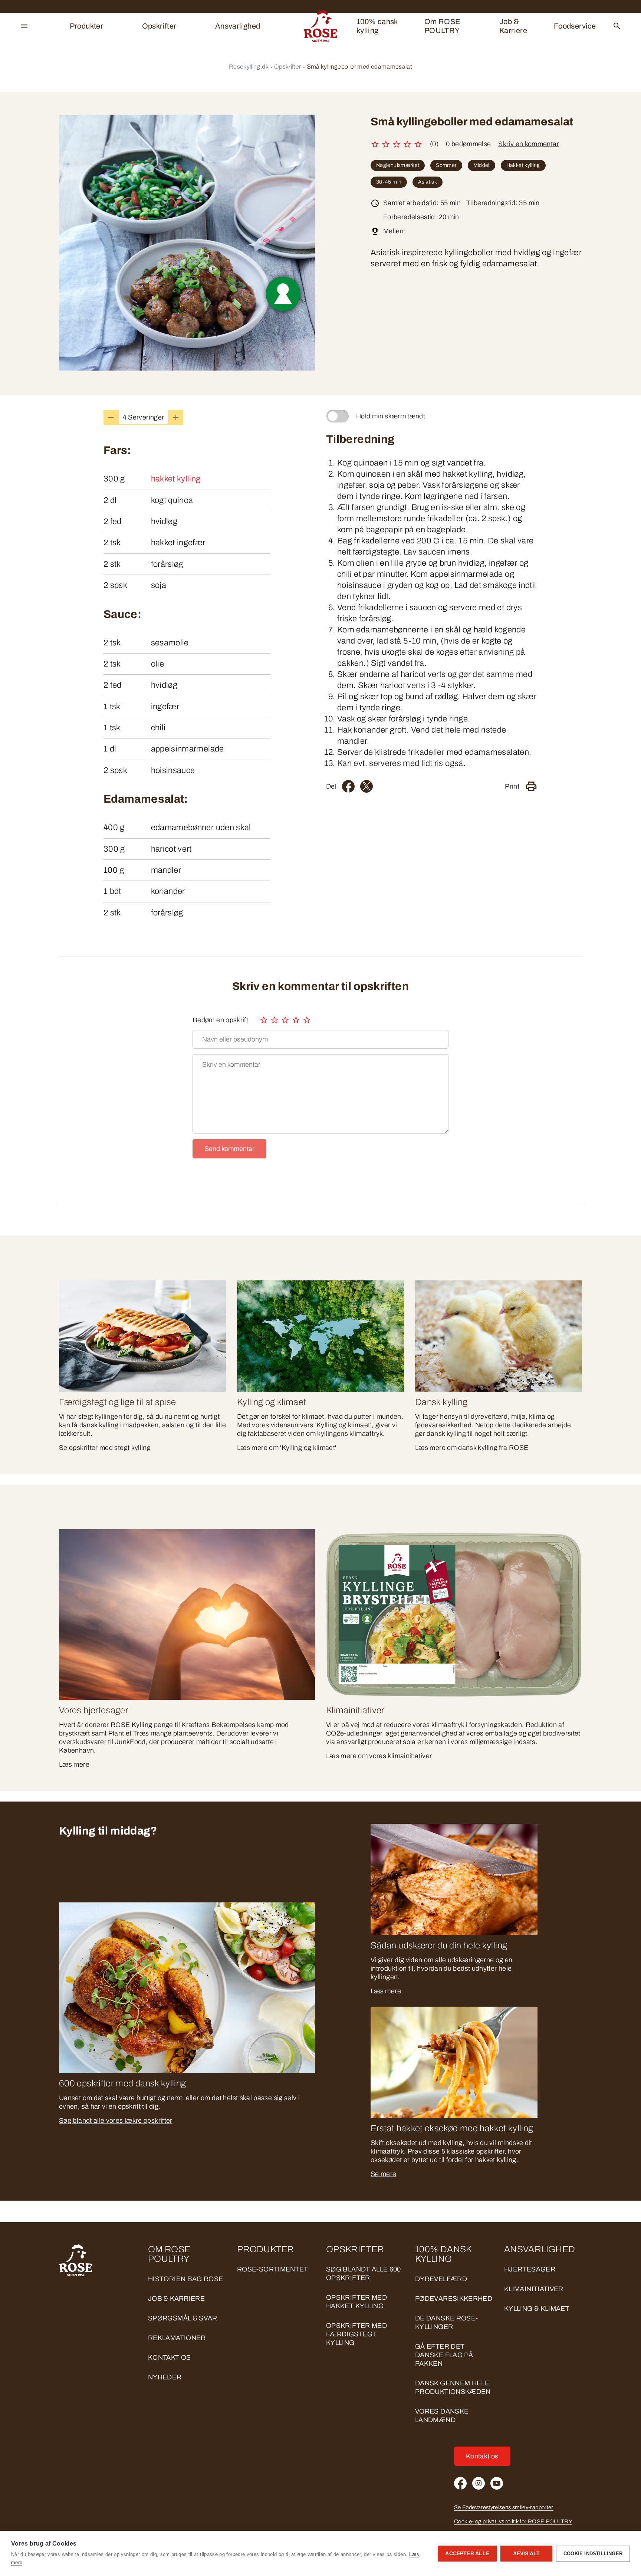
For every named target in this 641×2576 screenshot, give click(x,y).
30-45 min (389, 182)
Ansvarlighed (238, 26)
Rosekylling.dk (249, 67)
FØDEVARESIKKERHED (454, 2299)
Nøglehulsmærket (398, 165)
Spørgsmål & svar (183, 2318)
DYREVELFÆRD (441, 2279)
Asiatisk (428, 182)
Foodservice (575, 26)
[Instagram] (479, 2483)
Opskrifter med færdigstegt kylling (356, 2334)
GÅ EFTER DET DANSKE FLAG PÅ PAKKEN (444, 2355)
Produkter (86, 26)
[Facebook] (348, 786)
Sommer (446, 165)
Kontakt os (170, 2358)
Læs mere (386, 1991)
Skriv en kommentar (528, 144)
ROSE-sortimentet (273, 2269)
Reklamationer (177, 2338)
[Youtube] (497, 2483)
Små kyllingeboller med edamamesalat (360, 67)
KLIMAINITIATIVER (534, 2289)
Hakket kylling (523, 165)
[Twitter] (366, 786)
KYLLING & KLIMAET (537, 2309)
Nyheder (165, 2377)
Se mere (384, 2174)
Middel (481, 165)
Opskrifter (159, 26)
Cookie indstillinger (593, 2554)
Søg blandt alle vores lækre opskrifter (116, 2121)
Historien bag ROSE (185, 2279)
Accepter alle (467, 2554)
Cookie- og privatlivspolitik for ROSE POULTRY (513, 2521)
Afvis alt (527, 2554)
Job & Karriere (513, 26)
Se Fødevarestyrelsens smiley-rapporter (504, 2507)
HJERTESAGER (530, 2269)
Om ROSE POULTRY (443, 26)
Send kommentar (229, 1149)
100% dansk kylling (377, 26)
